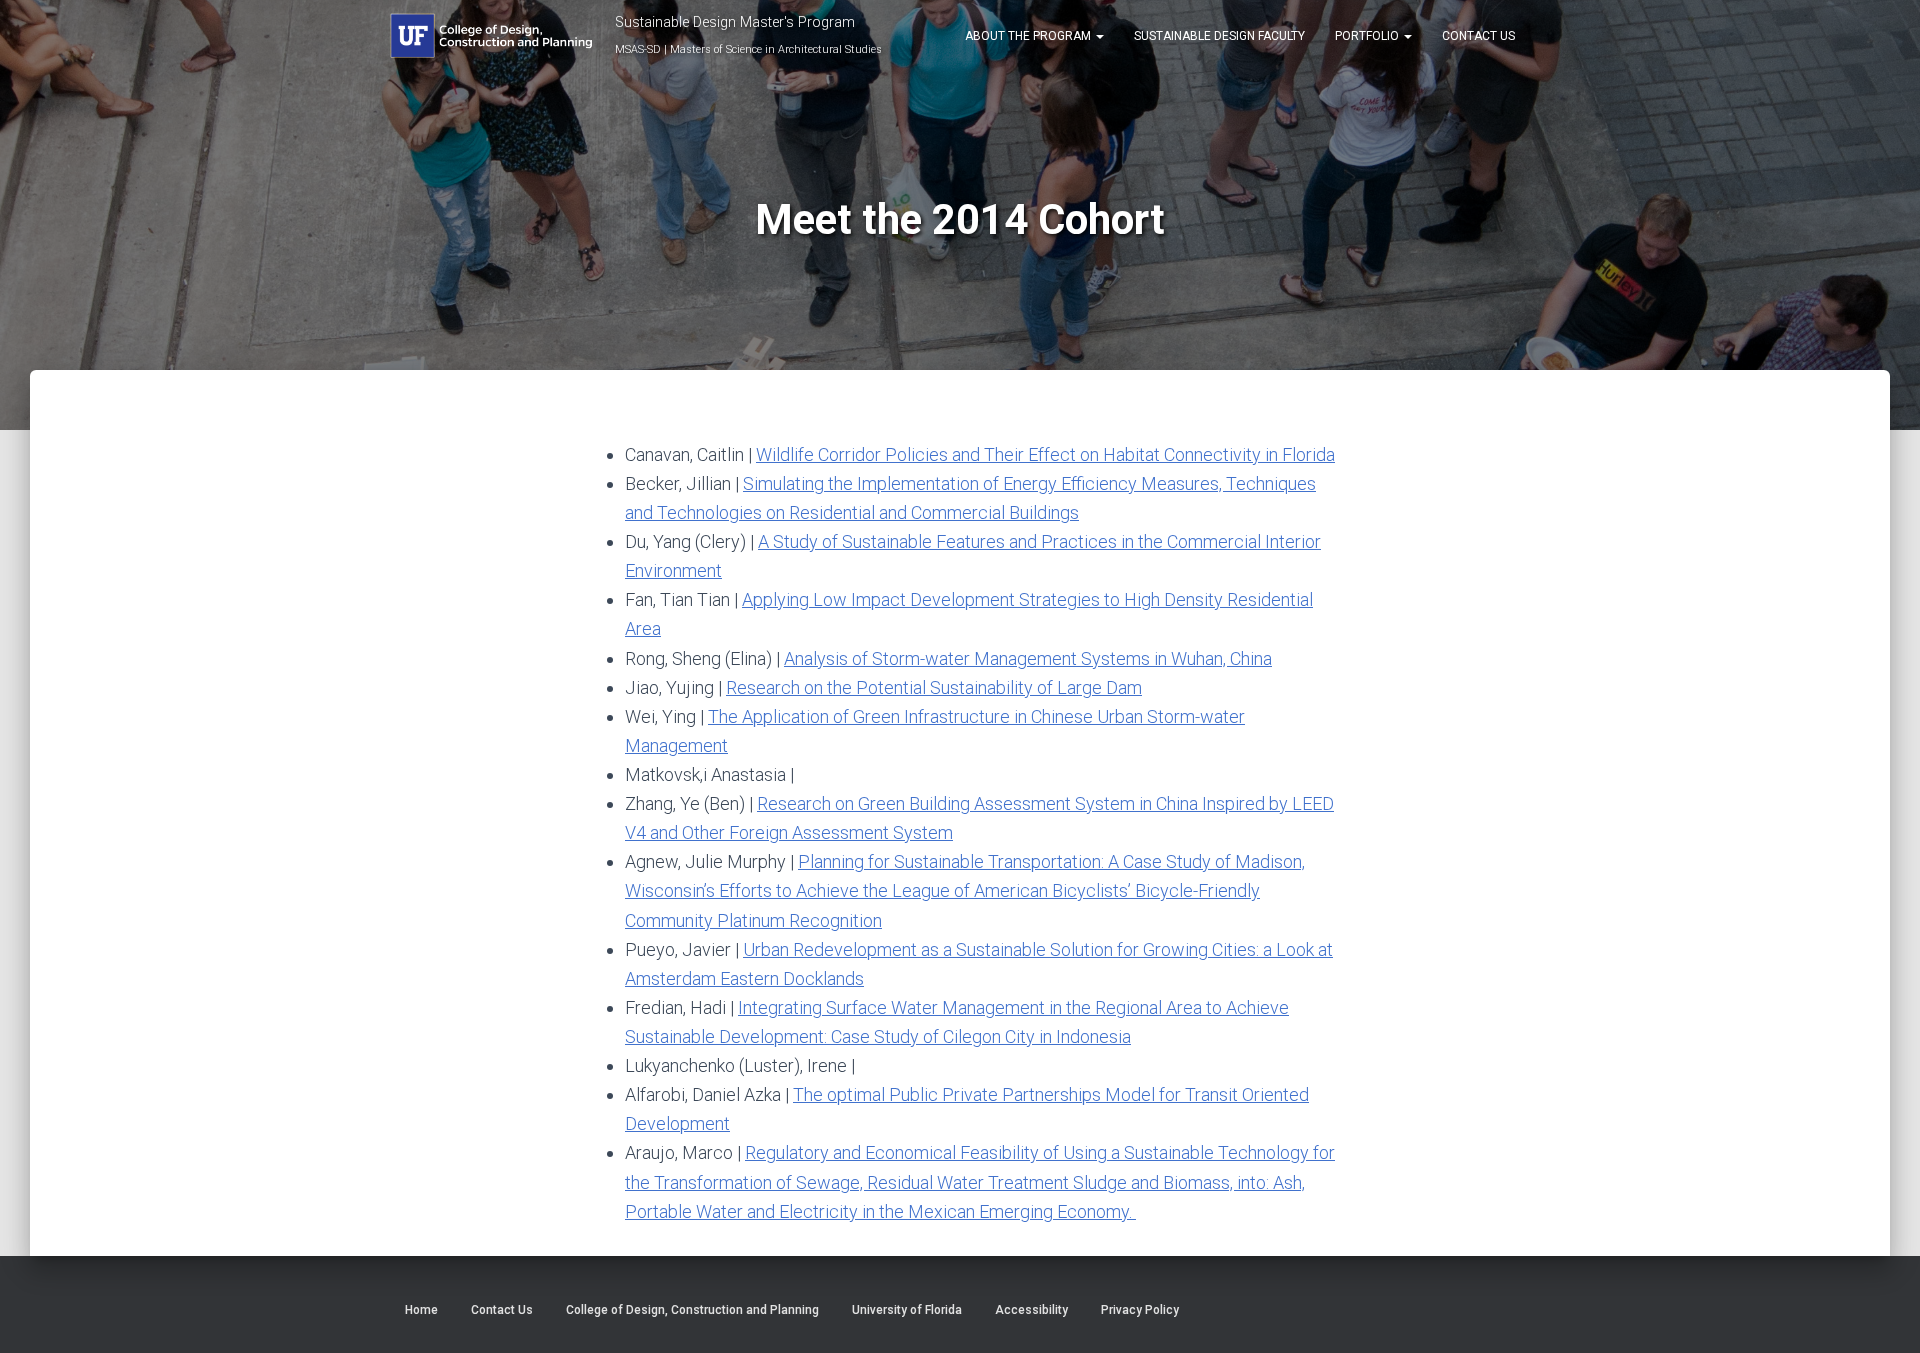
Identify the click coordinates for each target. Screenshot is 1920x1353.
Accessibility (1031, 1310)
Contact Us (1478, 36)
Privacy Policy (1140, 1310)
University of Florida (907, 1310)
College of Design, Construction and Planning (692, 1310)
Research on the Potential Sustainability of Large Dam (934, 687)
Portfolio (1368, 36)
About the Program (1029, 36)
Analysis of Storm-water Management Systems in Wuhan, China (1028, 658)
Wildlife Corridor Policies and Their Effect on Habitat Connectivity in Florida (1045, 454)
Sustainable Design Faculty (1219, 36)
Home (421, 1310)
